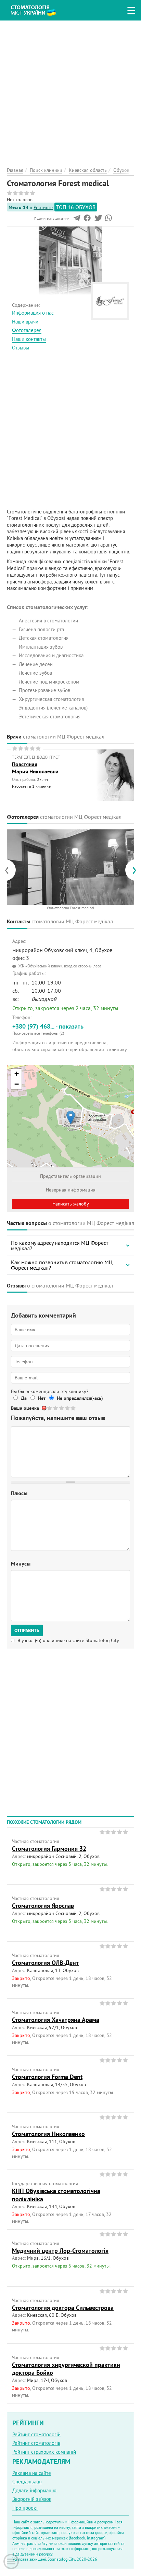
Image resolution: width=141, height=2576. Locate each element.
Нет (42, 1398)
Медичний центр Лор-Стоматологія (60, 2251)
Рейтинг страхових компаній (44, 2452)
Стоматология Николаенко (48, 2134)
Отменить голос (44, 1408)
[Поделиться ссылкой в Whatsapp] (108, 220)
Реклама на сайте (32, 2473)
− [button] (17, 1084)
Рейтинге (43, 207)
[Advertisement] (70, 91)
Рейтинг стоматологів (36, 2443)
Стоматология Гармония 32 (49, 1849)
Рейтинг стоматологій (36, 2434)
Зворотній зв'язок (32, 2499)
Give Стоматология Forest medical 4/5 (68, 1408)
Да (24, 1398)
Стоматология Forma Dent (47, 2077)
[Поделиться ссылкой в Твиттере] (98, 220)
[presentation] (10, 870)
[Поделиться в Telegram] (77, 220)
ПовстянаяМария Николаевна (35, 768)
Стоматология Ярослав (43, 1906)
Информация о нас (33, 313)
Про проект (25, 2508)
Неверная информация (71, 1190)
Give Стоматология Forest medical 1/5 (50, 1408)
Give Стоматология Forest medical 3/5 (62, 1408)
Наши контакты (29, 339)
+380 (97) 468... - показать (48, 1029)
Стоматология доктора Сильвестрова (63, 2308)
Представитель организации (70, 1176)
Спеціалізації (27, 2482)
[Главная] (39, 9)
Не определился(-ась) (80, 1398)
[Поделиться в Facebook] (87, 220)
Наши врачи (25, 322)
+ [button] (17, 1074)
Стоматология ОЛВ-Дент (45, 1963)
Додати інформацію (34, 2490)
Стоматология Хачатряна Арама (56, 2020)
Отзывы (21, 348)
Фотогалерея (27, 330)
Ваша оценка (25, 1408)
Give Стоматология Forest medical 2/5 (56, 1408)
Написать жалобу (71, 1204)
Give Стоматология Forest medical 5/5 (73, 1408)
